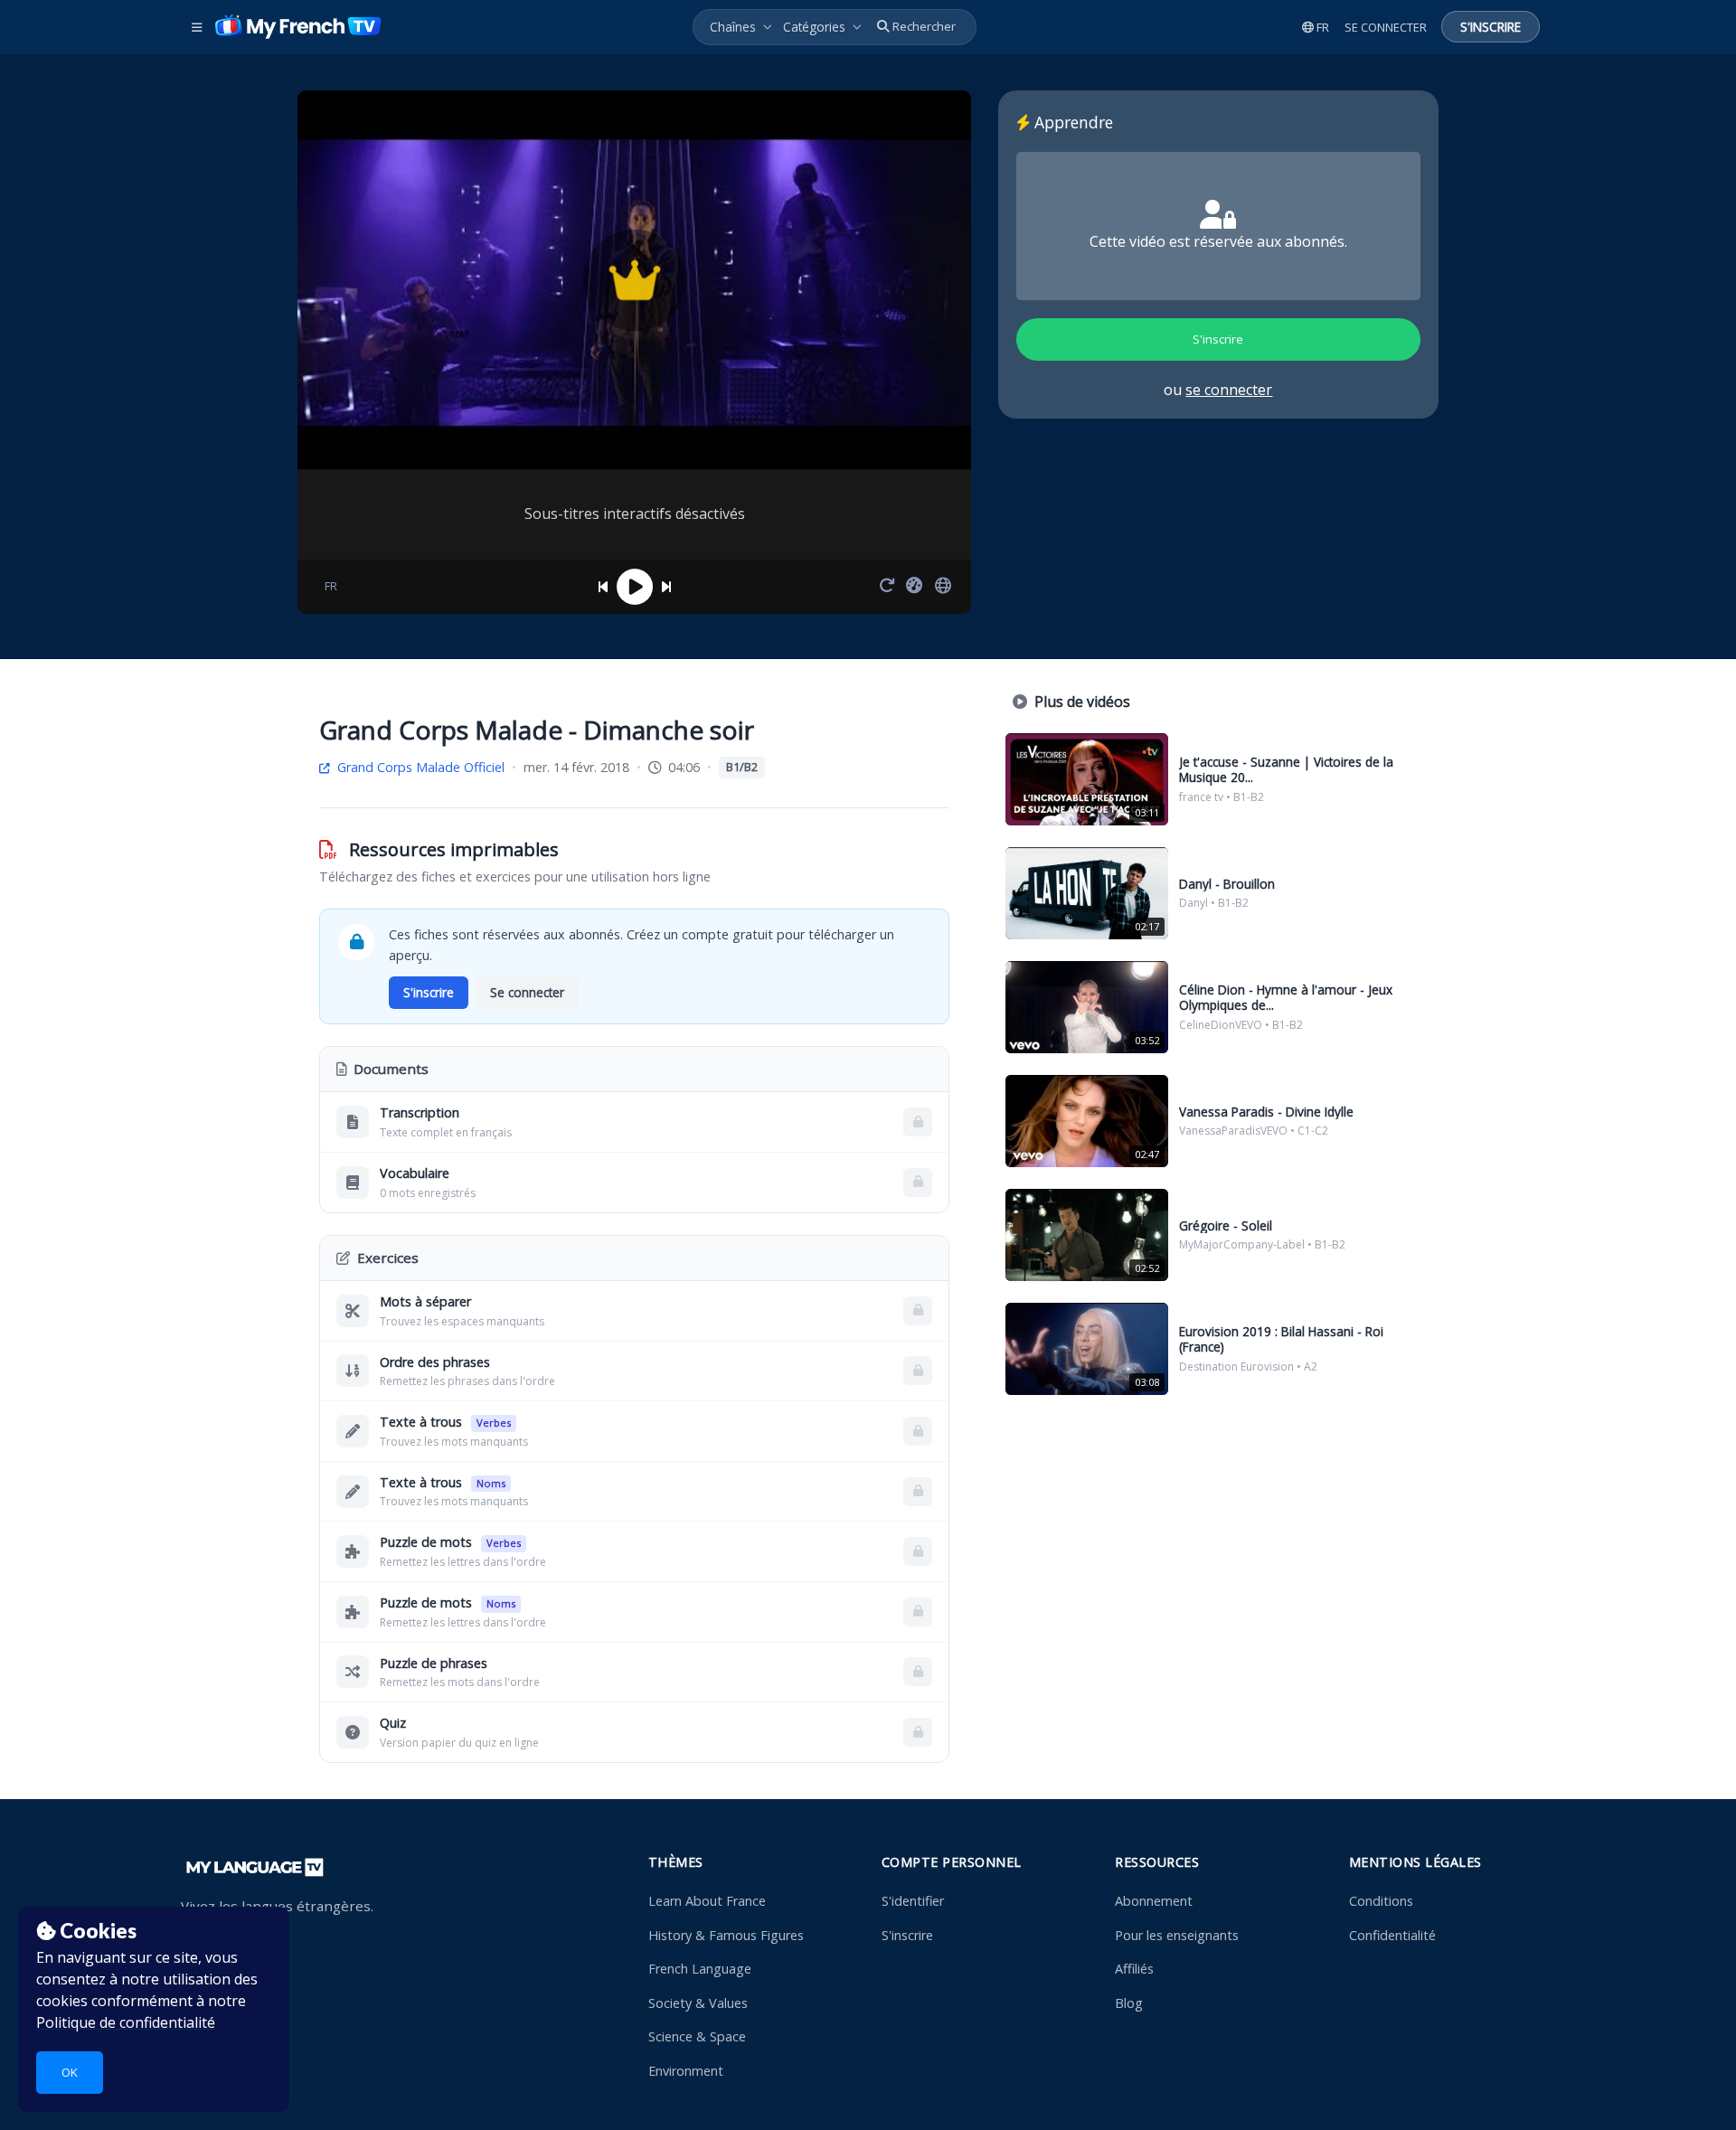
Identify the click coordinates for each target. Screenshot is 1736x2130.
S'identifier (913, 1901)
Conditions (1381, 1901)
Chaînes (733, 27)
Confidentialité (1392, 1935)
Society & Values (698, 2003)
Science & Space (697, 2036)
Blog (1129, 2003)
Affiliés (1134, 1969)
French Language (700, 1969)
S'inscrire (907, 1935)
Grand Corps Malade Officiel (419, 767)
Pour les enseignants (1177, 1935)
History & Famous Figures (726, 1935)
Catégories (814, 27)
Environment (686, 2071)
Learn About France (707, 1901)
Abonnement (1154, 1901)
